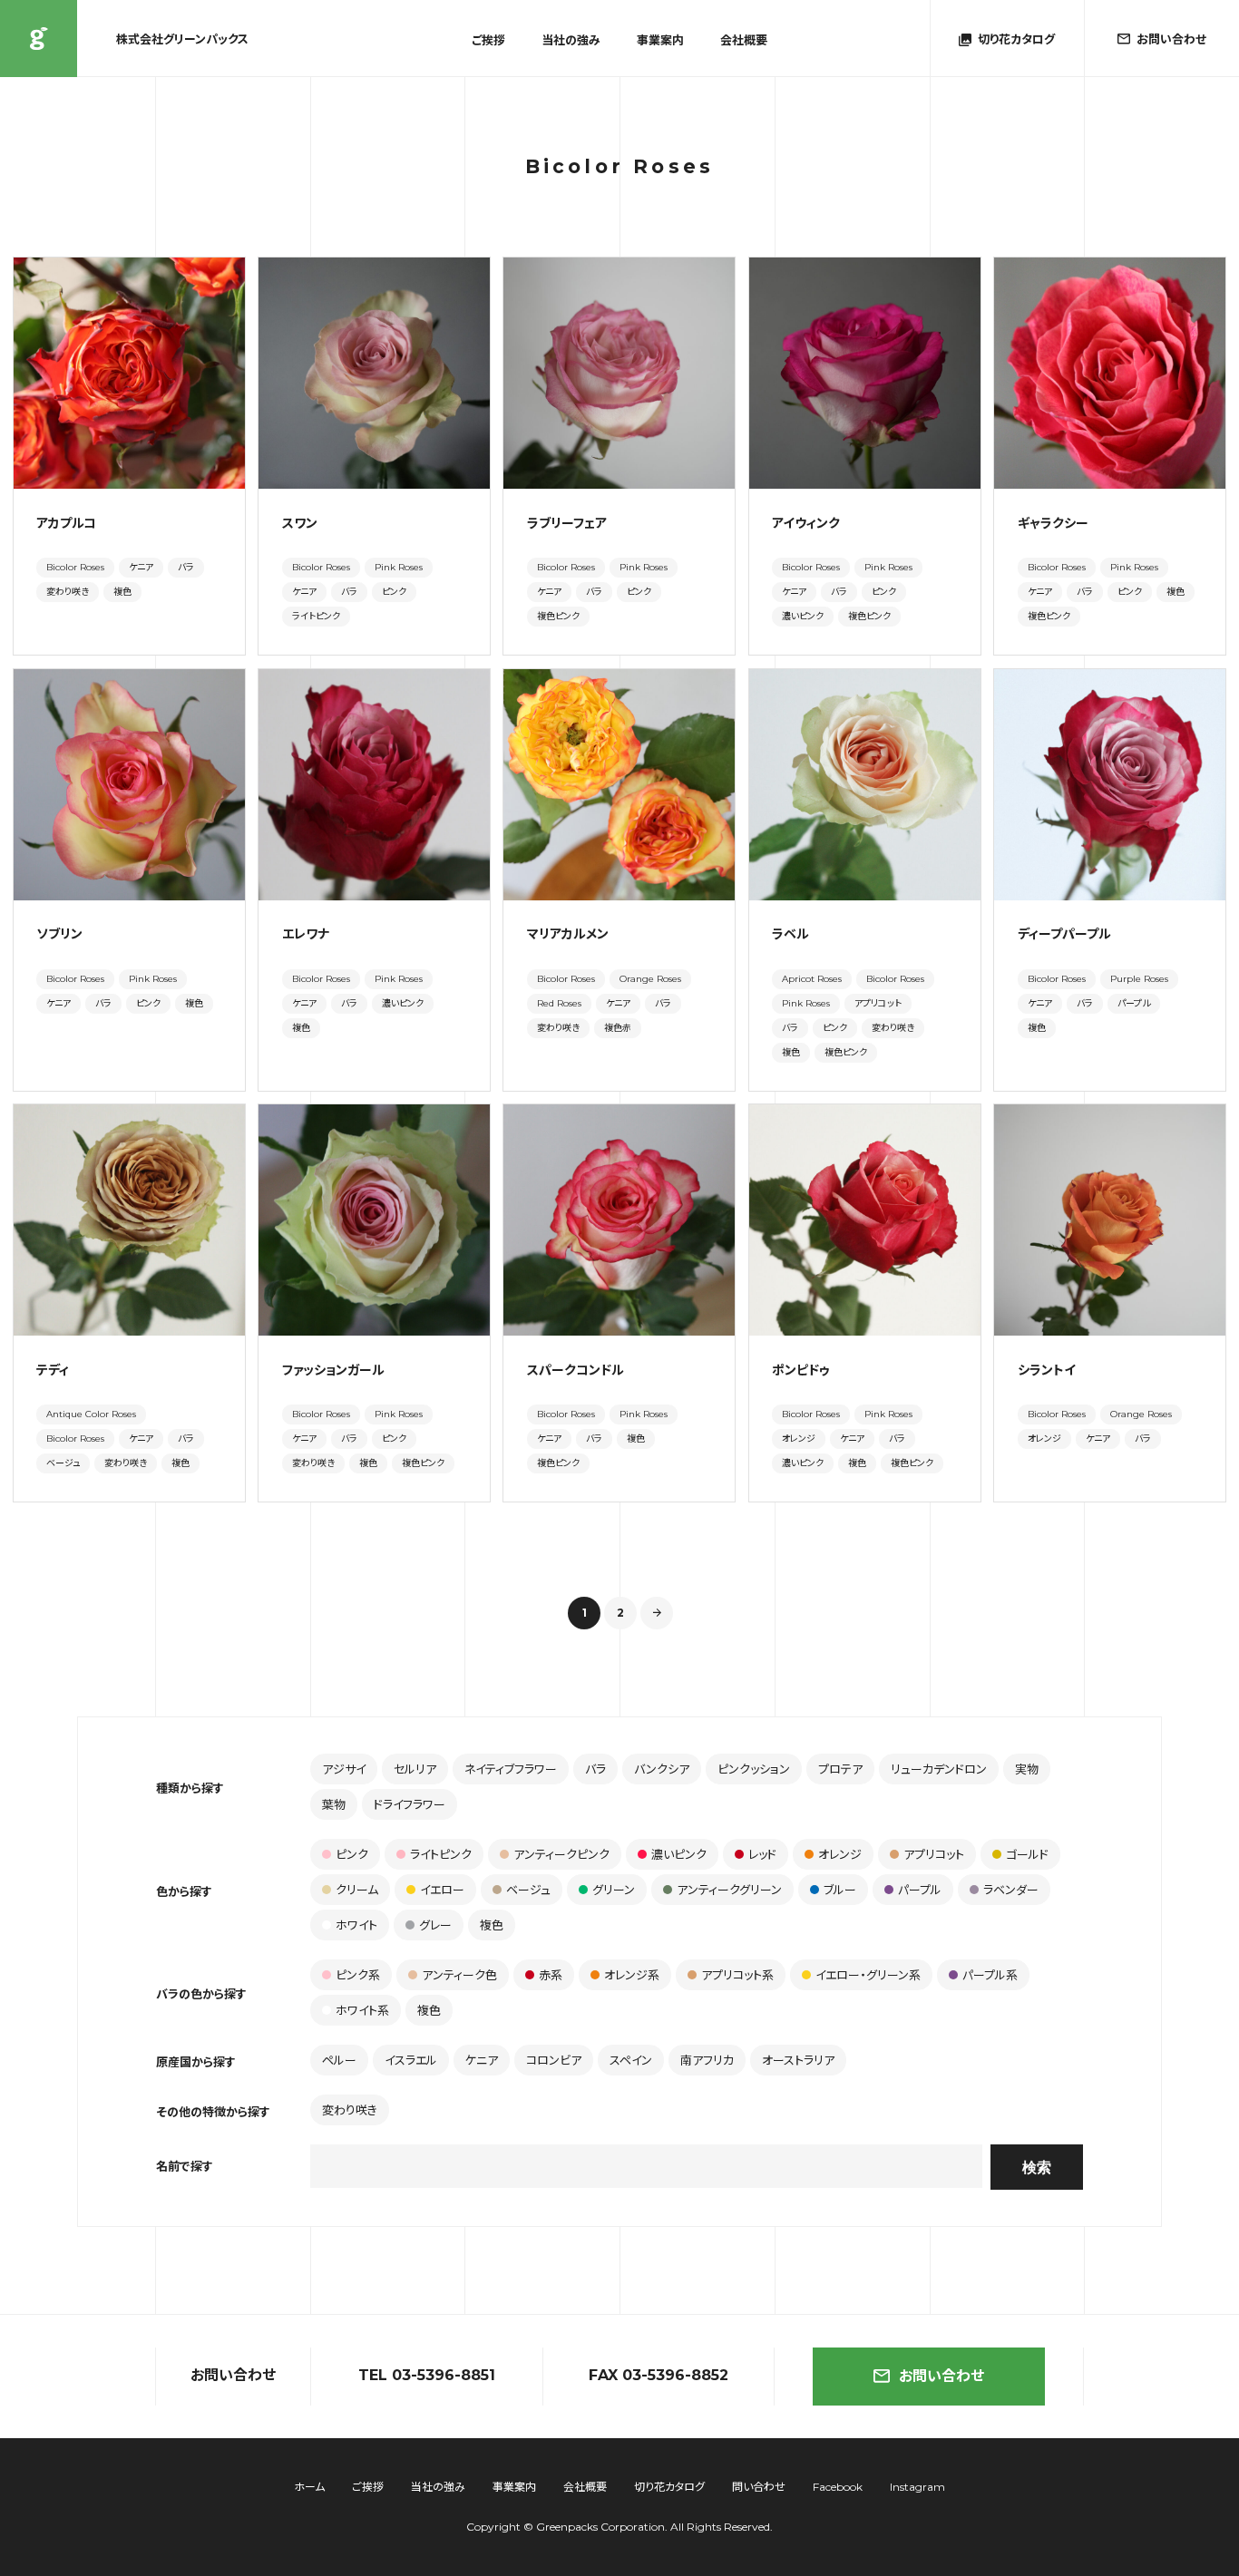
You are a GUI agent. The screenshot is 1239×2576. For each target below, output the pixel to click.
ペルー (339, 2060)
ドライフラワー (410, 1804)
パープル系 (990, 1975)
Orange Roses (650, 979)
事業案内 (660, 40)
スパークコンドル (576, 1370)
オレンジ (799, 1439)
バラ (186, 567)
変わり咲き (68, 592)
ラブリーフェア (567, 523)
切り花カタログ (669, 2487)
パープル (1134, 1003)
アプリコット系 (737, 1975)
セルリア (415, 1769)
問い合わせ (759, 2487)
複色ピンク (558, 616)
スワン (300, 523)
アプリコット (878, 1003)
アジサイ (344, 1769)
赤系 (551, 1975)
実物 (1027, 1769)
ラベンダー (1011, 1890)
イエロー (442, 1890)
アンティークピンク (561, 1854)
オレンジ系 (632, 1975)
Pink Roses (399, 567)
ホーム (309, 2487)
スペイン (631, 2060)
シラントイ (1047, 1370)
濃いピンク (803, 616)
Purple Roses (1139, 979)
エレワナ (306, 934)
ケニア (141, 567)
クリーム (357, 1890)
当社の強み (571, 40)
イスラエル (411, 2060)
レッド (762, 1854)
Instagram (917, 2487)
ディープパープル (1064, 934)
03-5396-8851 (444, 2375)
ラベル (790, 934)
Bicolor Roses (75, 567)
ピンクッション (754, 1769)
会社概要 (744, 40)
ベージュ (63, 1463)
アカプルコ (66, 523)
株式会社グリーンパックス (39, 39)
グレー (435, 1925)
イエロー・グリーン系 (868, 1975)
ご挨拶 (488, 40)
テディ (53, 1370)
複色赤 (618, 1028)
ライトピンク (316, 616)
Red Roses (559, 1003)
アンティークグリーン (729, 1890)
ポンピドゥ (801, 1370)
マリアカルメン (568, 934)
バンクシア (662, 1769)
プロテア (840, 1769)
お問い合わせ (941, 2376)
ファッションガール (333, 1370)
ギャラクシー (1053, 523)
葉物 (334, 1804)
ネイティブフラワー (511, 1769)
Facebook (838, 2487)
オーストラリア (798, 2060)
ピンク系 (358, 1975)
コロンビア (554, 2060)
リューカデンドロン (939, 1769)
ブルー (840, 1890)
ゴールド (1027, 1854)
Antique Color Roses (91, 1414)
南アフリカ (707, 2060)
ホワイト (356, 1925)
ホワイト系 (362, 2010)
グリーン (614, 1890)
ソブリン (59, 934)
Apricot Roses (812, 979)
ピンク (394, 592)
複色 (122, 592)
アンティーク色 (459, 1975)
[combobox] (646, 2166)
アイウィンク (806, 523)
